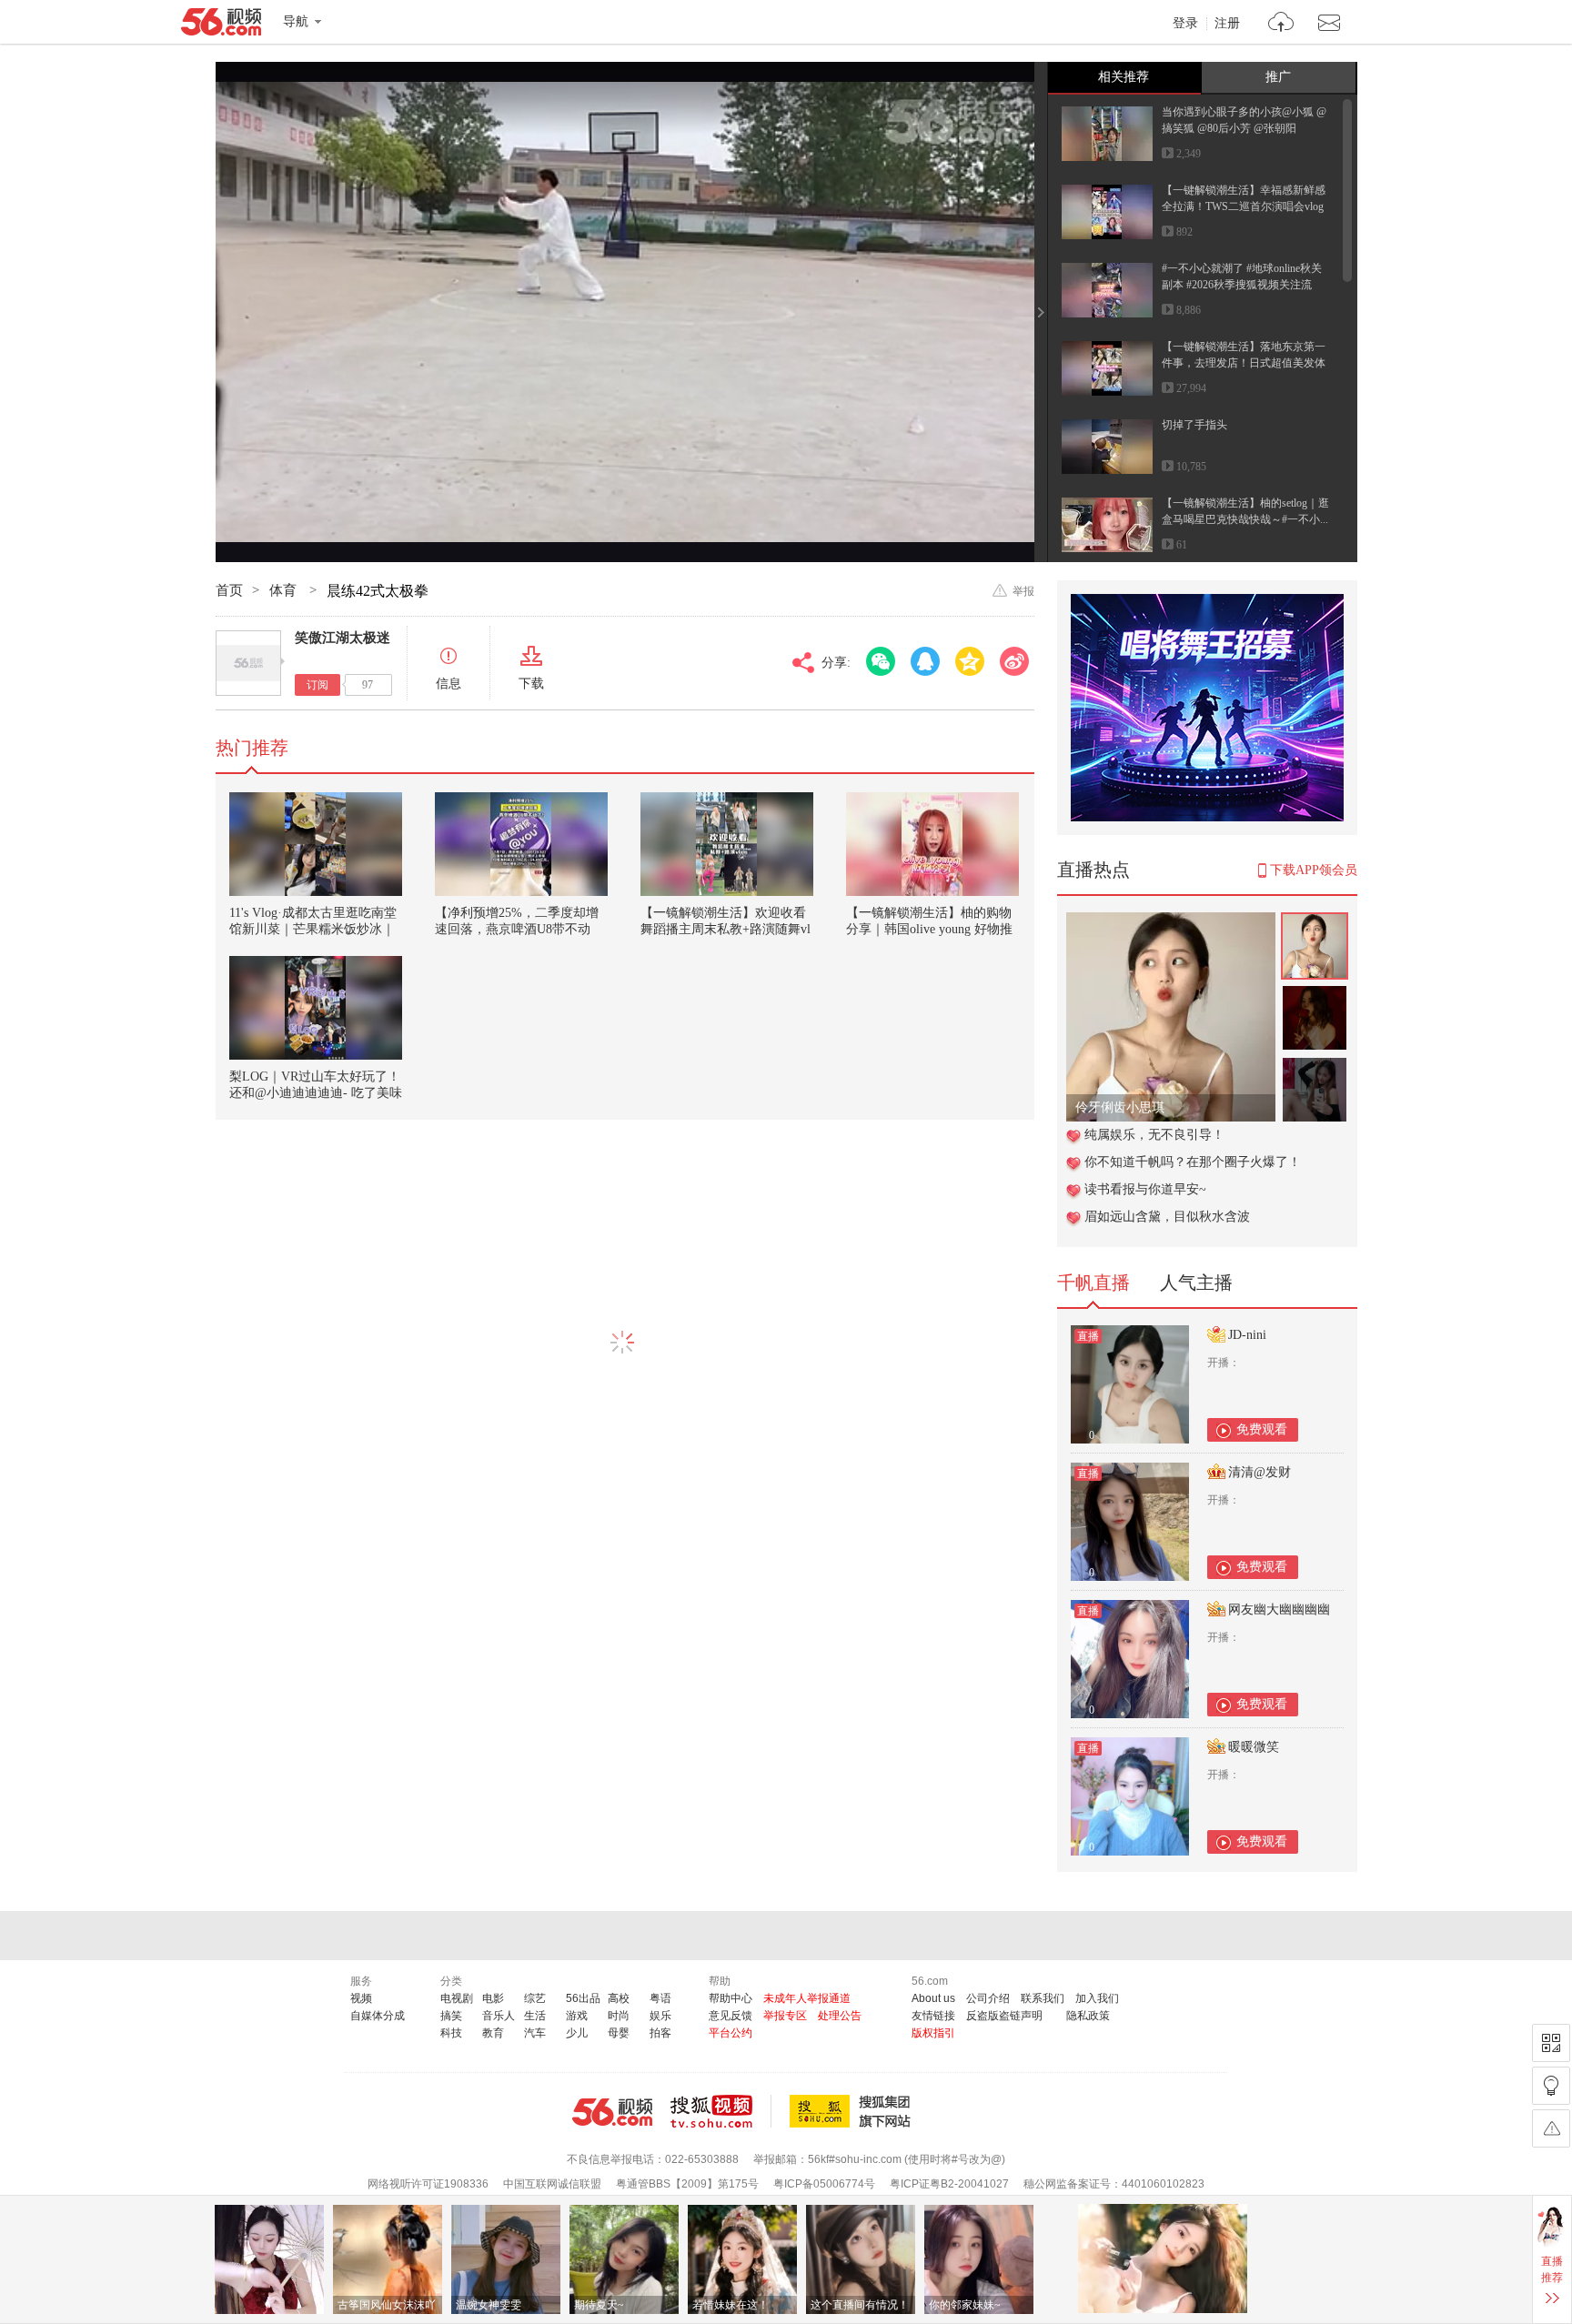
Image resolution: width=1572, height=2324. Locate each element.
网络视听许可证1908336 (428, 2184)
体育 (285, 590)
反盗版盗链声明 (1004, 2016)
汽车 (535, 2033)
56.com (221, 25)
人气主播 (1196, 1283)
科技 (451, 2033)
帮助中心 (731, 1998)
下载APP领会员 (1314, 870)
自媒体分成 (378, 2016)
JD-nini (1247, 1335)
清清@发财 (1260, 1472)
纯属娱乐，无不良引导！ (1154, 1135)
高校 (619, 1998)
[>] (1281, 24)
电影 (493, 1998)
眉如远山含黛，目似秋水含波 (1167, 1217)
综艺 (535, 1998)
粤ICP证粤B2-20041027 (949, 2184)
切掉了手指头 (1194, 425)
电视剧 (457, 1998)
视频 (361, 1998)
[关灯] (1551, 2086)
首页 (229, 590)
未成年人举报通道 (807, 1998)
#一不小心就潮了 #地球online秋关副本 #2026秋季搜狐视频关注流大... (1242, 285)
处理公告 (840, 2016)
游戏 (577, 2016)
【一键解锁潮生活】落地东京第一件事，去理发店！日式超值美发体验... (1244, 363)
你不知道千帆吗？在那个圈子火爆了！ (1193, 1162)
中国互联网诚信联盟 (552, 2184)
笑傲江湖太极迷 (343, 638)
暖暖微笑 (1254, 1747)
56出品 (583, 1998)
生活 (535, 2016)
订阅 (317, 685)
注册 (1227, 24)
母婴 (619, 2033)
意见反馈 (731, 2016)
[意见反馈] (1551, 2128)
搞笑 (451, 2016)
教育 (493, 2033)
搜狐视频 (721, 2111)
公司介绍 (988, 1998)
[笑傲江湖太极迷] (248, 663)
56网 (612, 2112)
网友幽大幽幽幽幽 (1279, 1610)
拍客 (660, 2033)
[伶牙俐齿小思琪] (1171, 922)
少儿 (577, 2033)
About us (933, 1998)
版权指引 (933, 2033)
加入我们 (1097, 1998)
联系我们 (1043, 1998)
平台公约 (731, 2033)
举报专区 (785, 2016)
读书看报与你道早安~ (1145, 1189)
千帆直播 (1093, 1283)
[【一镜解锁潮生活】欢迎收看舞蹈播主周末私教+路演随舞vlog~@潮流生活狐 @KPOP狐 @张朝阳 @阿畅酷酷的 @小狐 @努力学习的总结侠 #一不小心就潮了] (727, 844)
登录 (1185, 24)
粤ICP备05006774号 (824, 2184)
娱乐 (660, 2016)
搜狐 (853, 2111)
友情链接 (933, 2016)
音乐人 (499, 2016)
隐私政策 (1088, 2016)
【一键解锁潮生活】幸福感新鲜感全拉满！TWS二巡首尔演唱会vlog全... (1244, 206)
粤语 (660, 1998)
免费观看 (1262, 1429)
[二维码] (1551, 2043)
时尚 (619, 2016)
